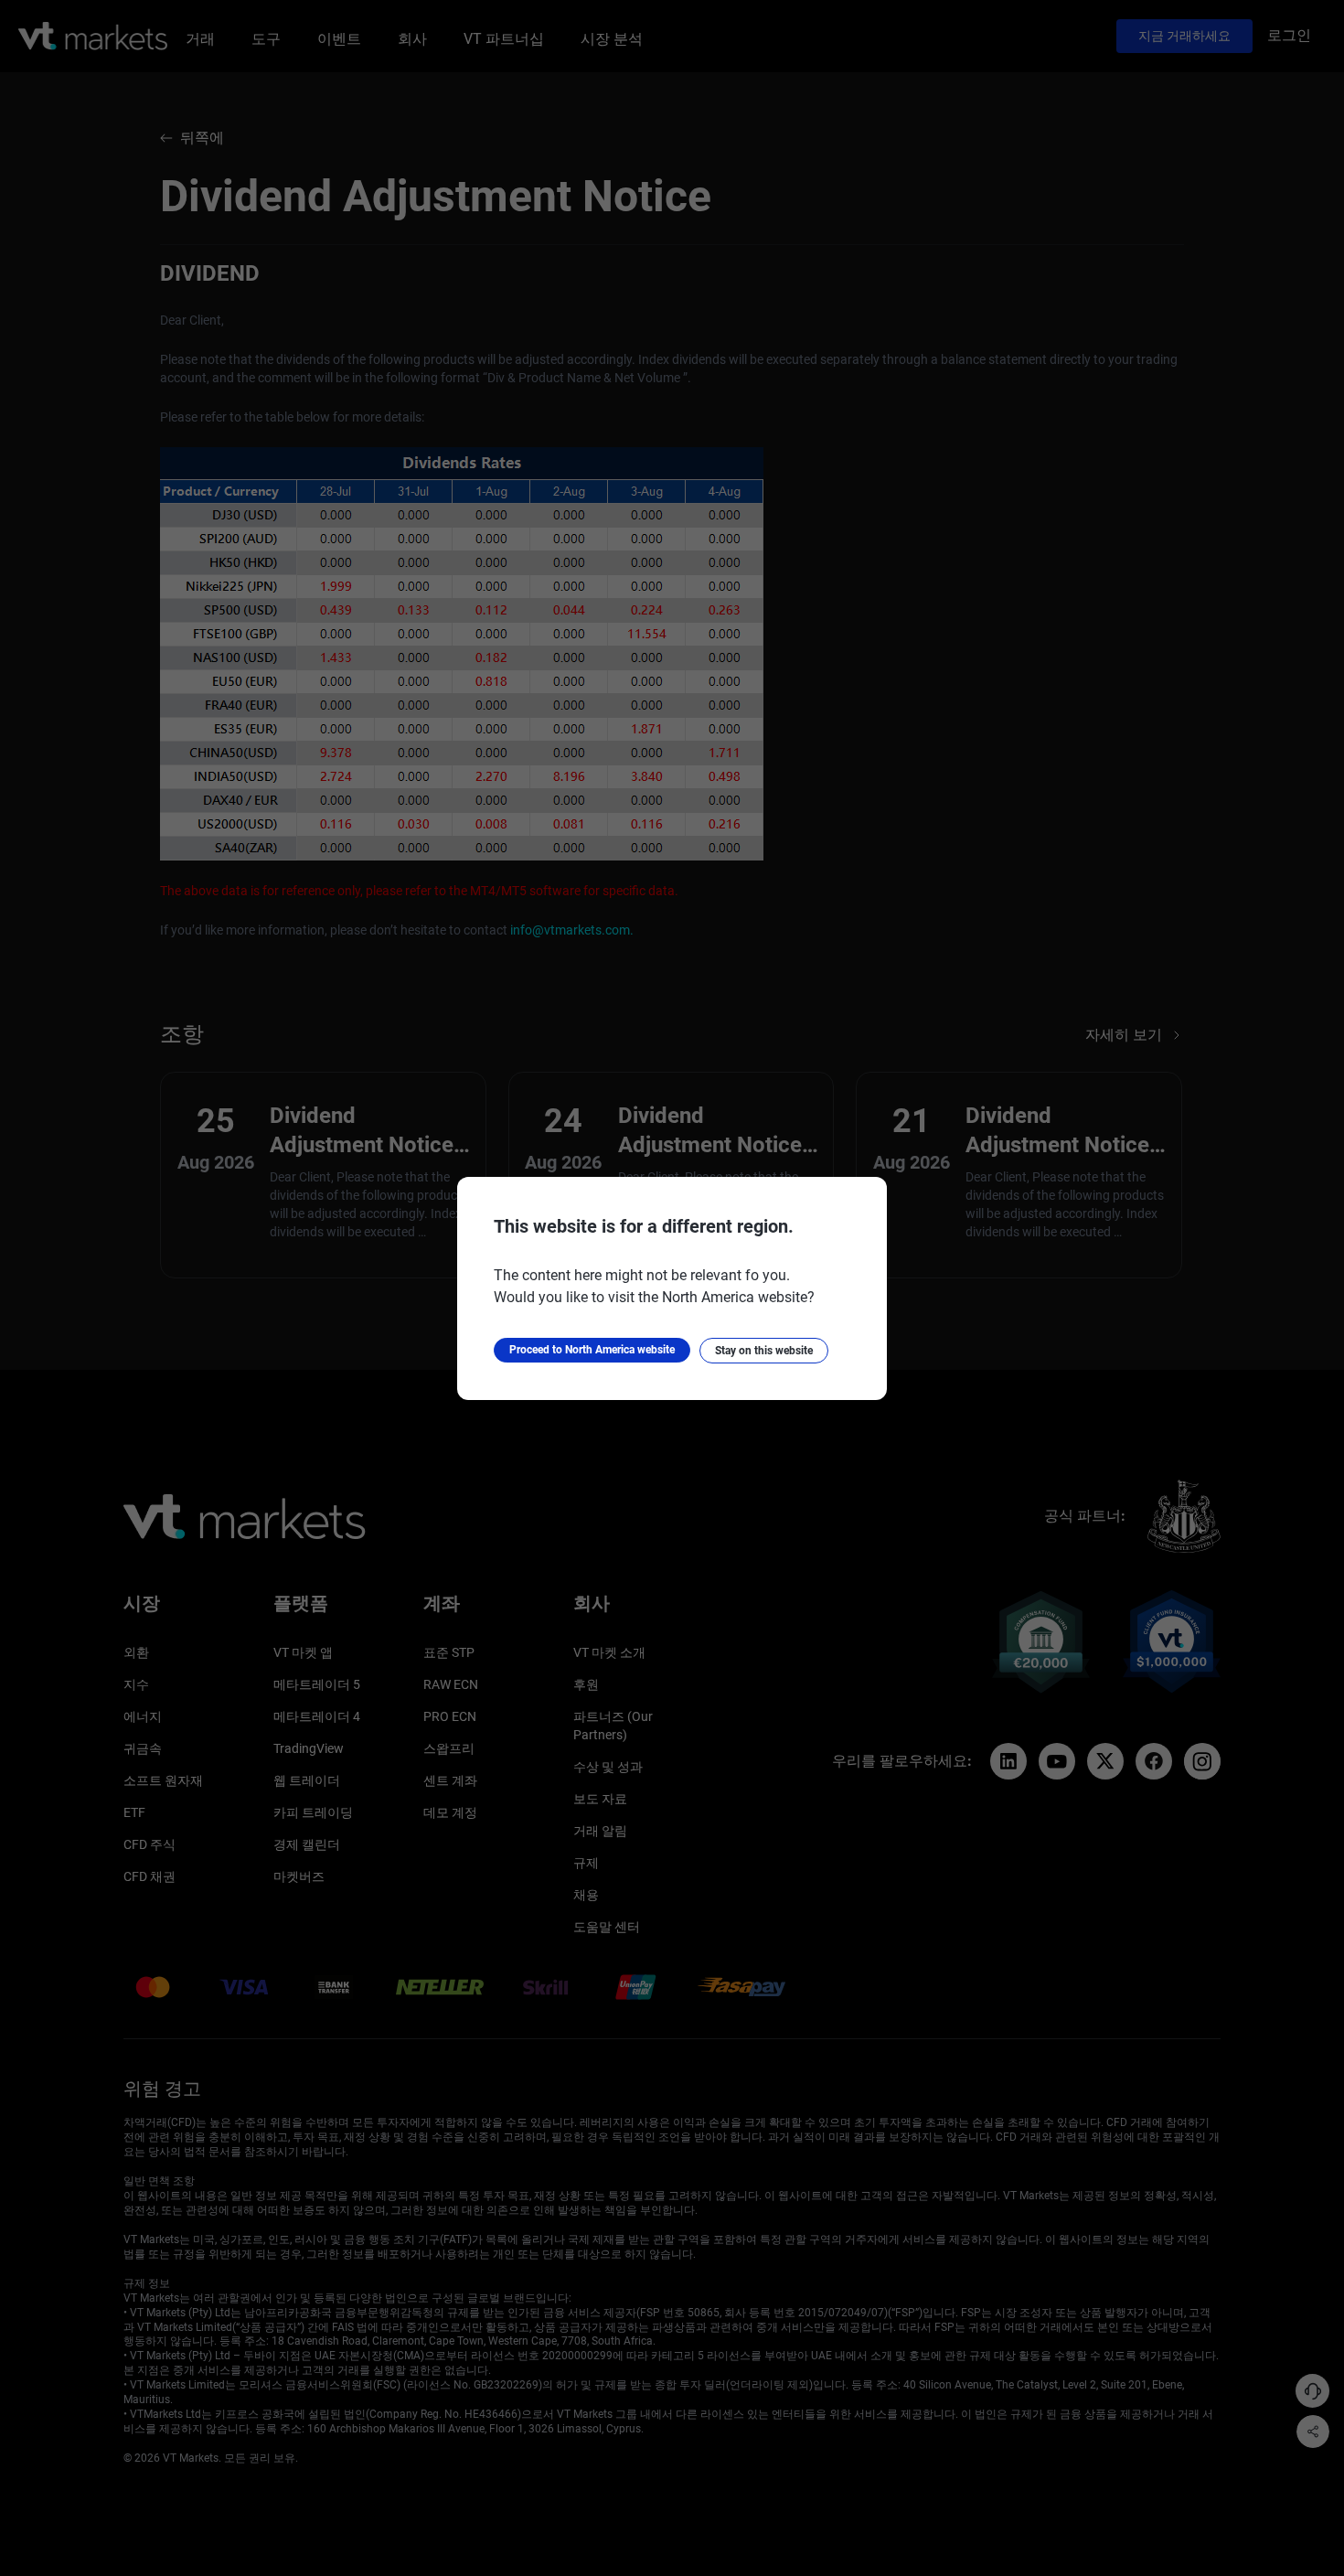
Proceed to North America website (592, 1350)
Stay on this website (764, 1351)
